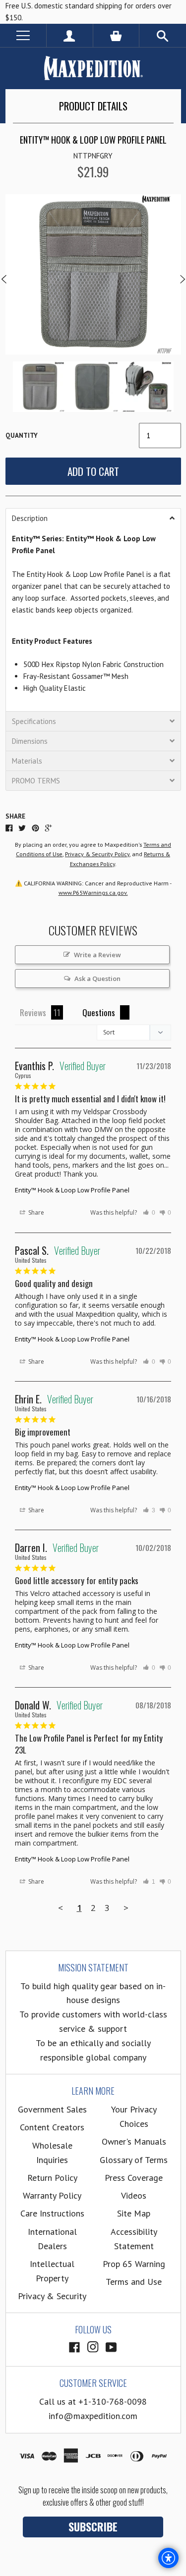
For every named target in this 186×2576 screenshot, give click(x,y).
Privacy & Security (52, 2296)
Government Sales (52, 2109)
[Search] (163, 35)
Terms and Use (134, 2282)
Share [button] (35, 1212)
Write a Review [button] (97, 955)
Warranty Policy (52, 2195)
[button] (93, 518)
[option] (93, 274)
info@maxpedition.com (93, 2416)
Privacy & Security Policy (97, 854)
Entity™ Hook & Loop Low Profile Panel (72, 1190)
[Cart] (116, 35)
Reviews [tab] (33, 1012)
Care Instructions (52, 2213)
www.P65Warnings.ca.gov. (93, 893)
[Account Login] (70, 35)
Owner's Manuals (134, 2141)
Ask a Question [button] (97, 979)
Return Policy (52, 2178)
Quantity (22, 436)
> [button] (126, 1908)
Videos (134, 2195)
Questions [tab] (99, 1012)
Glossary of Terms (134, 2160)
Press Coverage (134, 2178)
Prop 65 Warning (134, 2264)
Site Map (134, 2213)
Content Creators (52, 2127)
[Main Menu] (23, 35)
